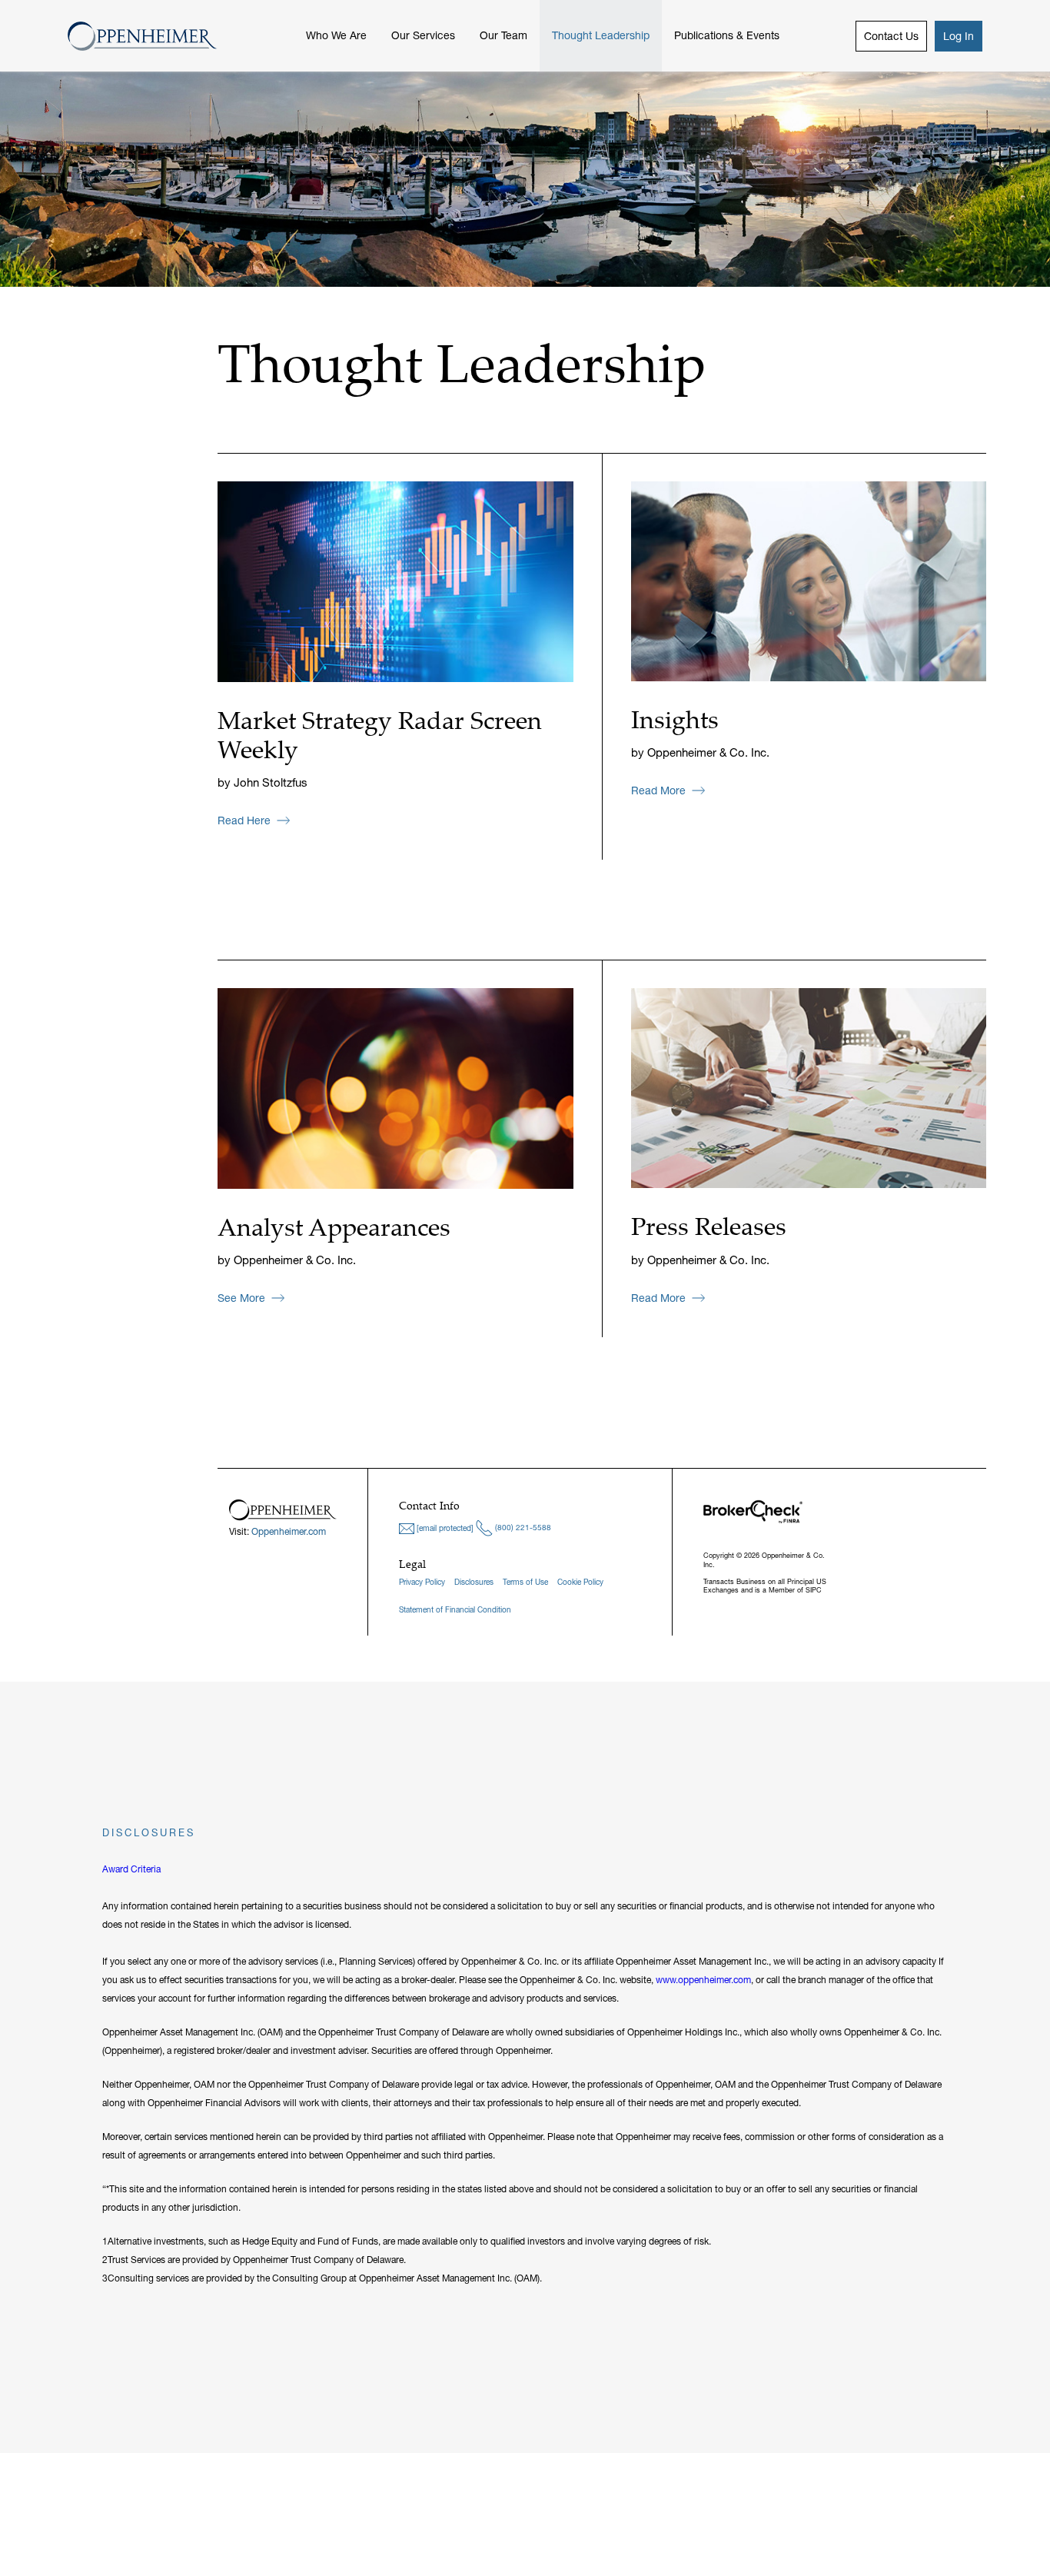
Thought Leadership (601, 35)
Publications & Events (727, 35)
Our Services (423, 35)
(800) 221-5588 (522, 1528)
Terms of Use (525, 1582)
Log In (959, 36)
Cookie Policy (580, 1582)
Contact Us (891, 36)
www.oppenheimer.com (703, 1980)
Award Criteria (131, 1869)
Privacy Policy (422, 1582)
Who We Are (336, 35)
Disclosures (474, 1582)
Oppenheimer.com (289, 1531)
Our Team (503, 35)
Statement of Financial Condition (455, 1610)
